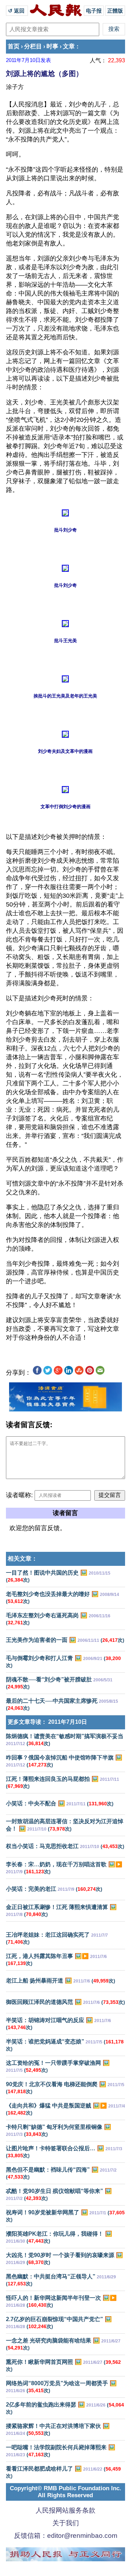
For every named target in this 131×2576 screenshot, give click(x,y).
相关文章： (23, 1559)
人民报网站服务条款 (65, 2510)
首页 (14, 46)
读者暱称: (19, 1495)
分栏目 (33, 46)
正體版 (115, 11)
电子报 (94, 11)
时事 (52, 46)
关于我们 (66, 2523)
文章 (69, 46)
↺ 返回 (17, 11)
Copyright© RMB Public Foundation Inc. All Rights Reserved (65, 2492)
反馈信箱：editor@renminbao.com (66, 2536)
